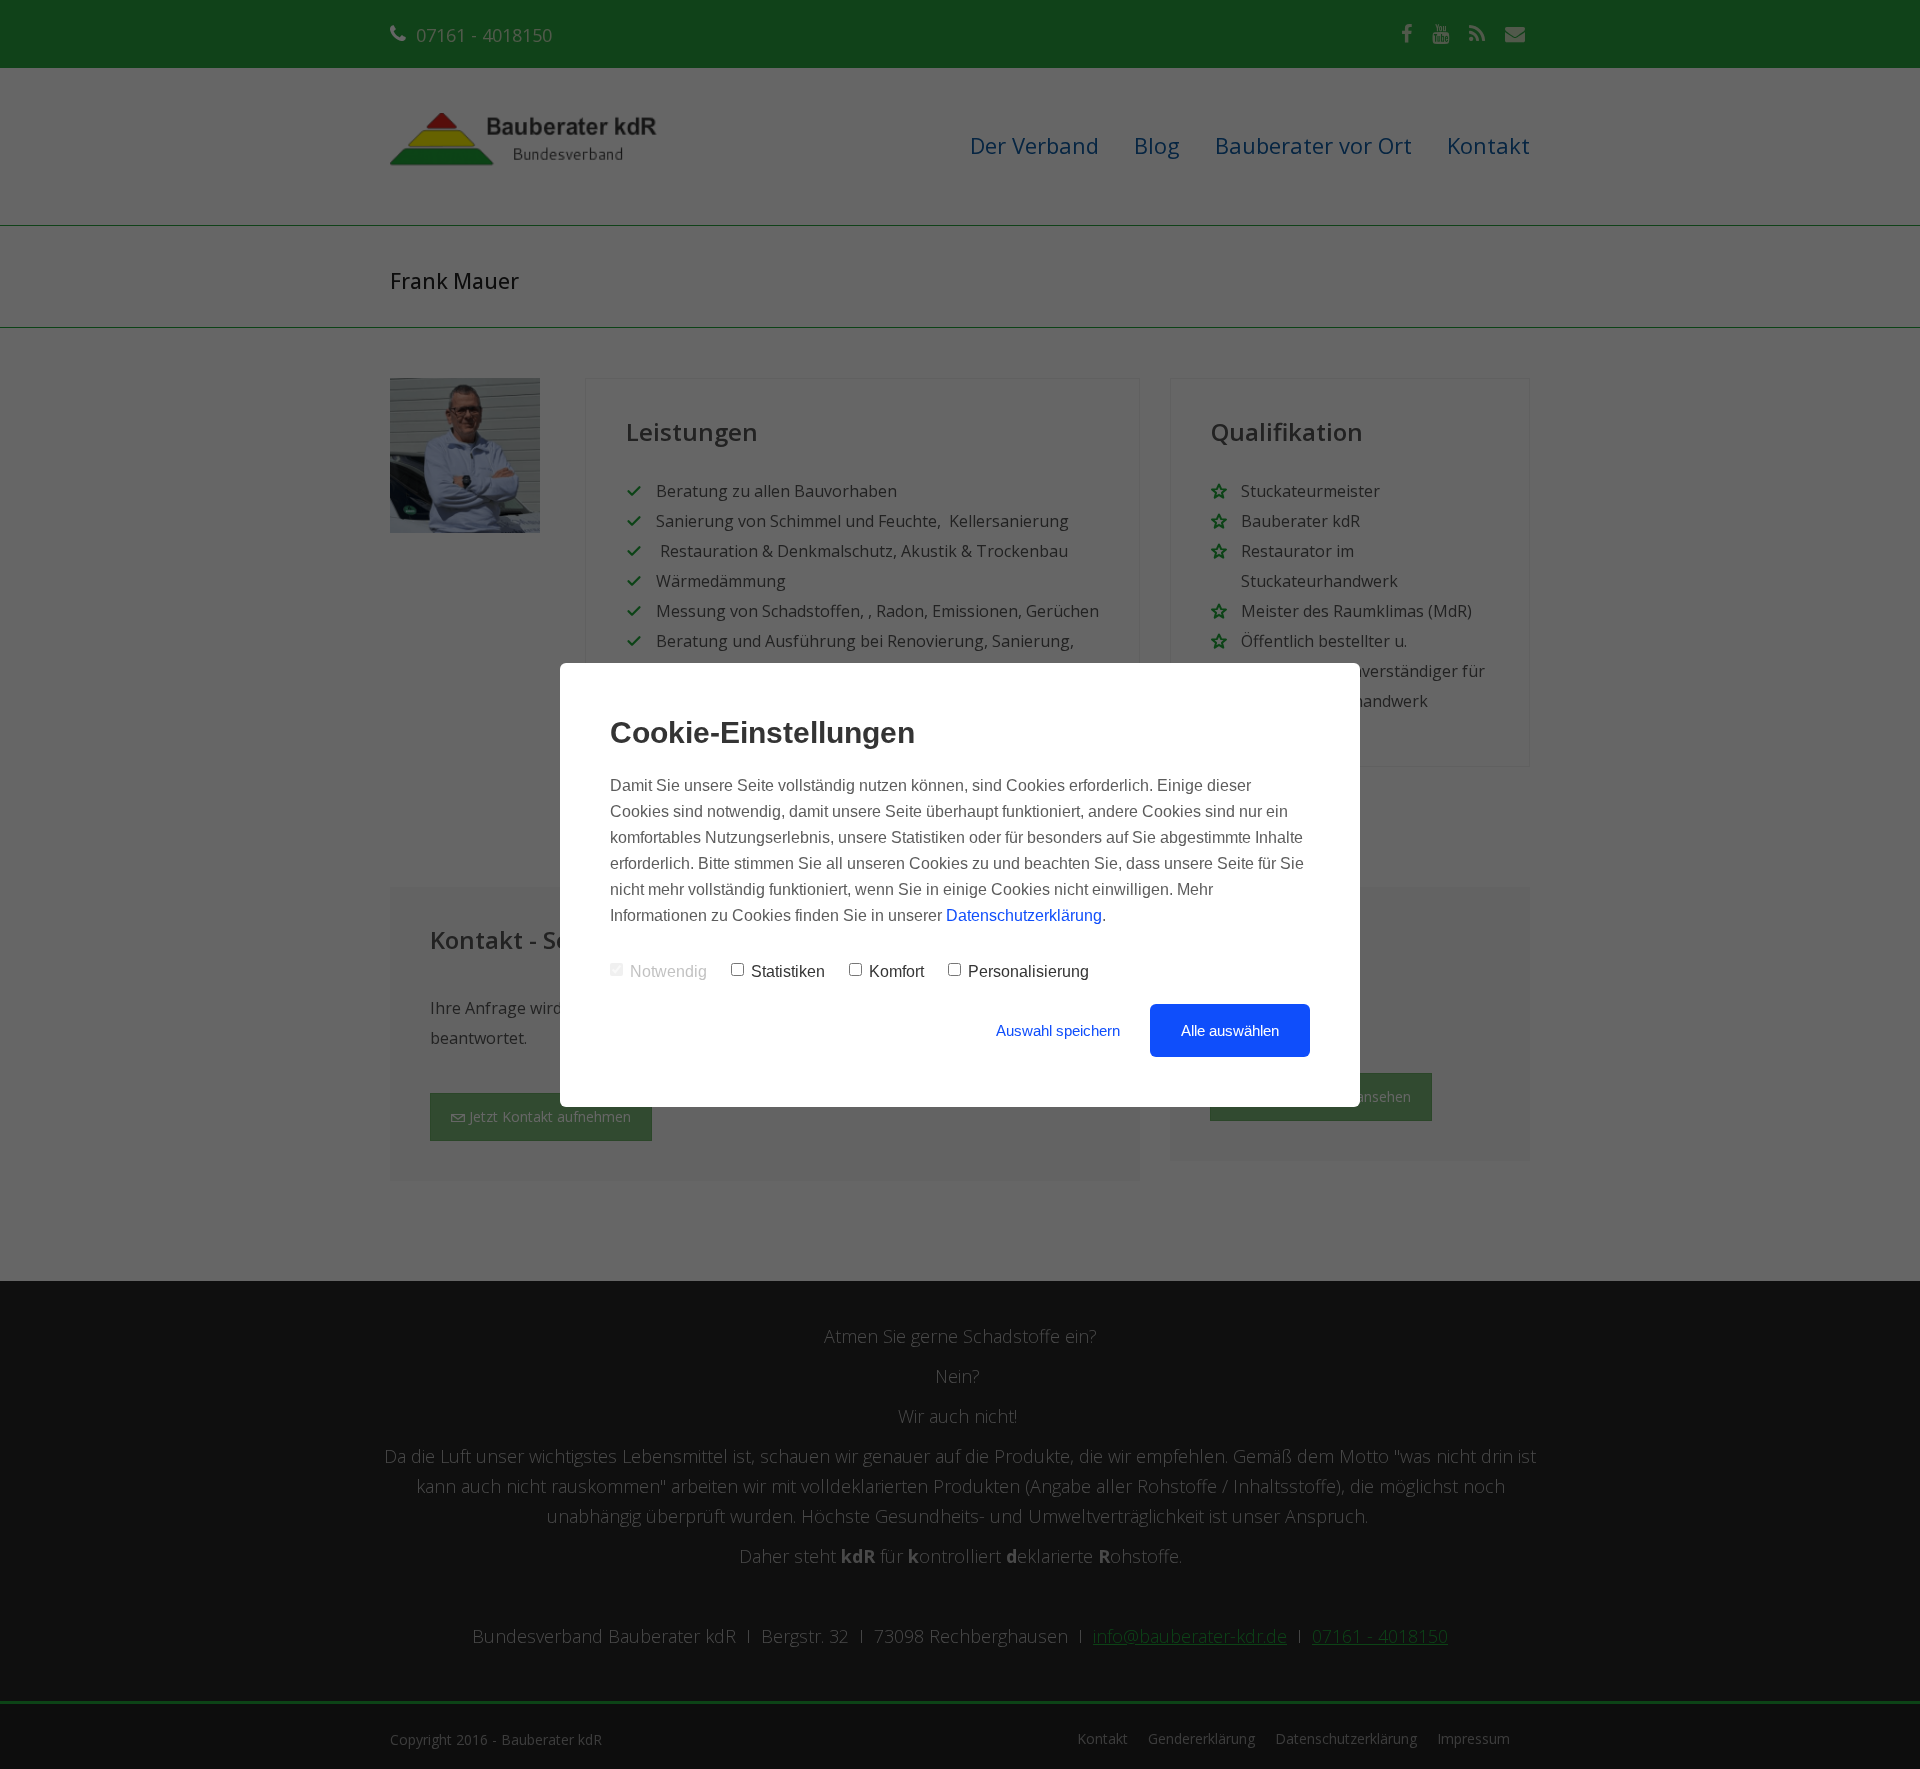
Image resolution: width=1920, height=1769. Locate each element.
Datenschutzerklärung (1024, 915)
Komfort (896, 971)
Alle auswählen (1230, 1030)
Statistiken (788, 971)
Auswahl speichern (1058, 1030)
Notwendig (668, 971)
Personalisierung (1028, 971)
